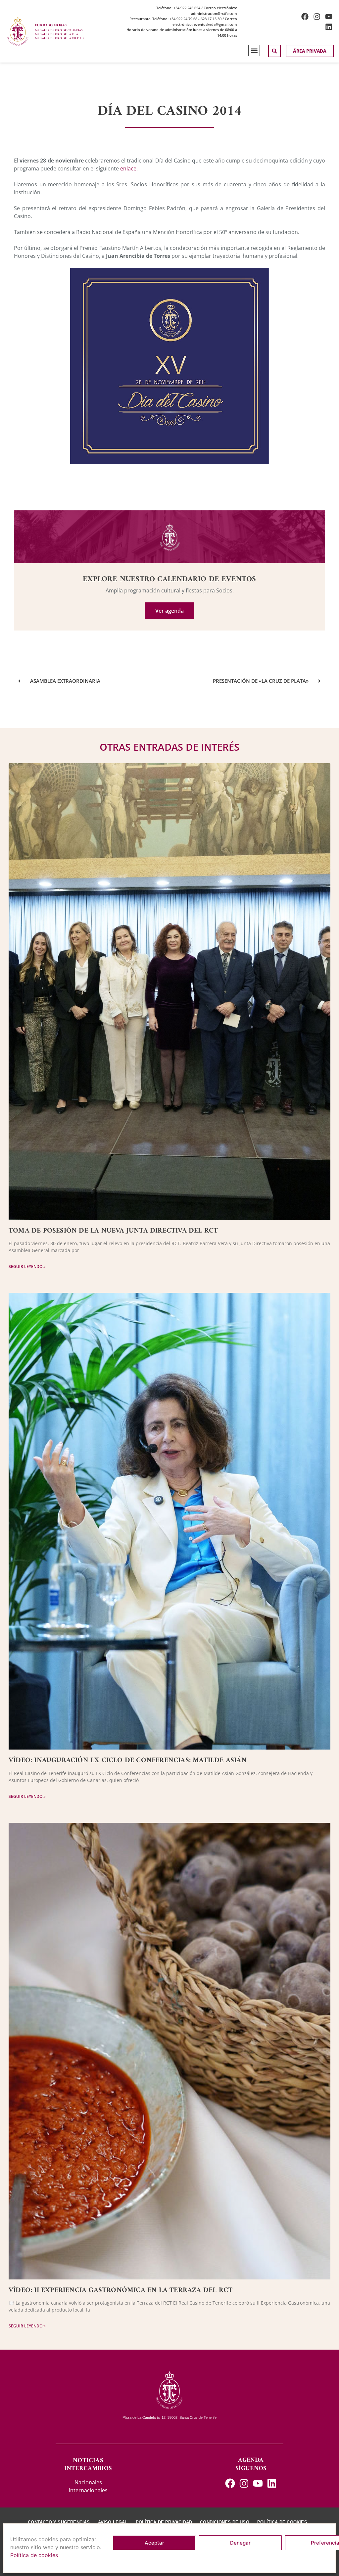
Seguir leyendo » (27, 1266)
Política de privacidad (164, 2522)
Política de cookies (34, 2555)
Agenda (251, 2460)
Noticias (88, 2461)
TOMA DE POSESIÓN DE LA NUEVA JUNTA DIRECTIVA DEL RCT (113, 1231)
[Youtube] (329, 17)
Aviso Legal (113, 2522)
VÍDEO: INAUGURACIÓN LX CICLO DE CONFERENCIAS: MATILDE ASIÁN (128, 1760)
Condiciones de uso (225, 2522)
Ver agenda (169, 611)
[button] (254, 50)
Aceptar (154, 2543)
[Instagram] (317, 17)
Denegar (240, 2543)
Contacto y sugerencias (59, 2522)
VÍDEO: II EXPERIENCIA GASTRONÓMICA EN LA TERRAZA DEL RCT (121, 2290)
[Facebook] (305, 17)
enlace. (128, 168)
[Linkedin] (329, 27)
